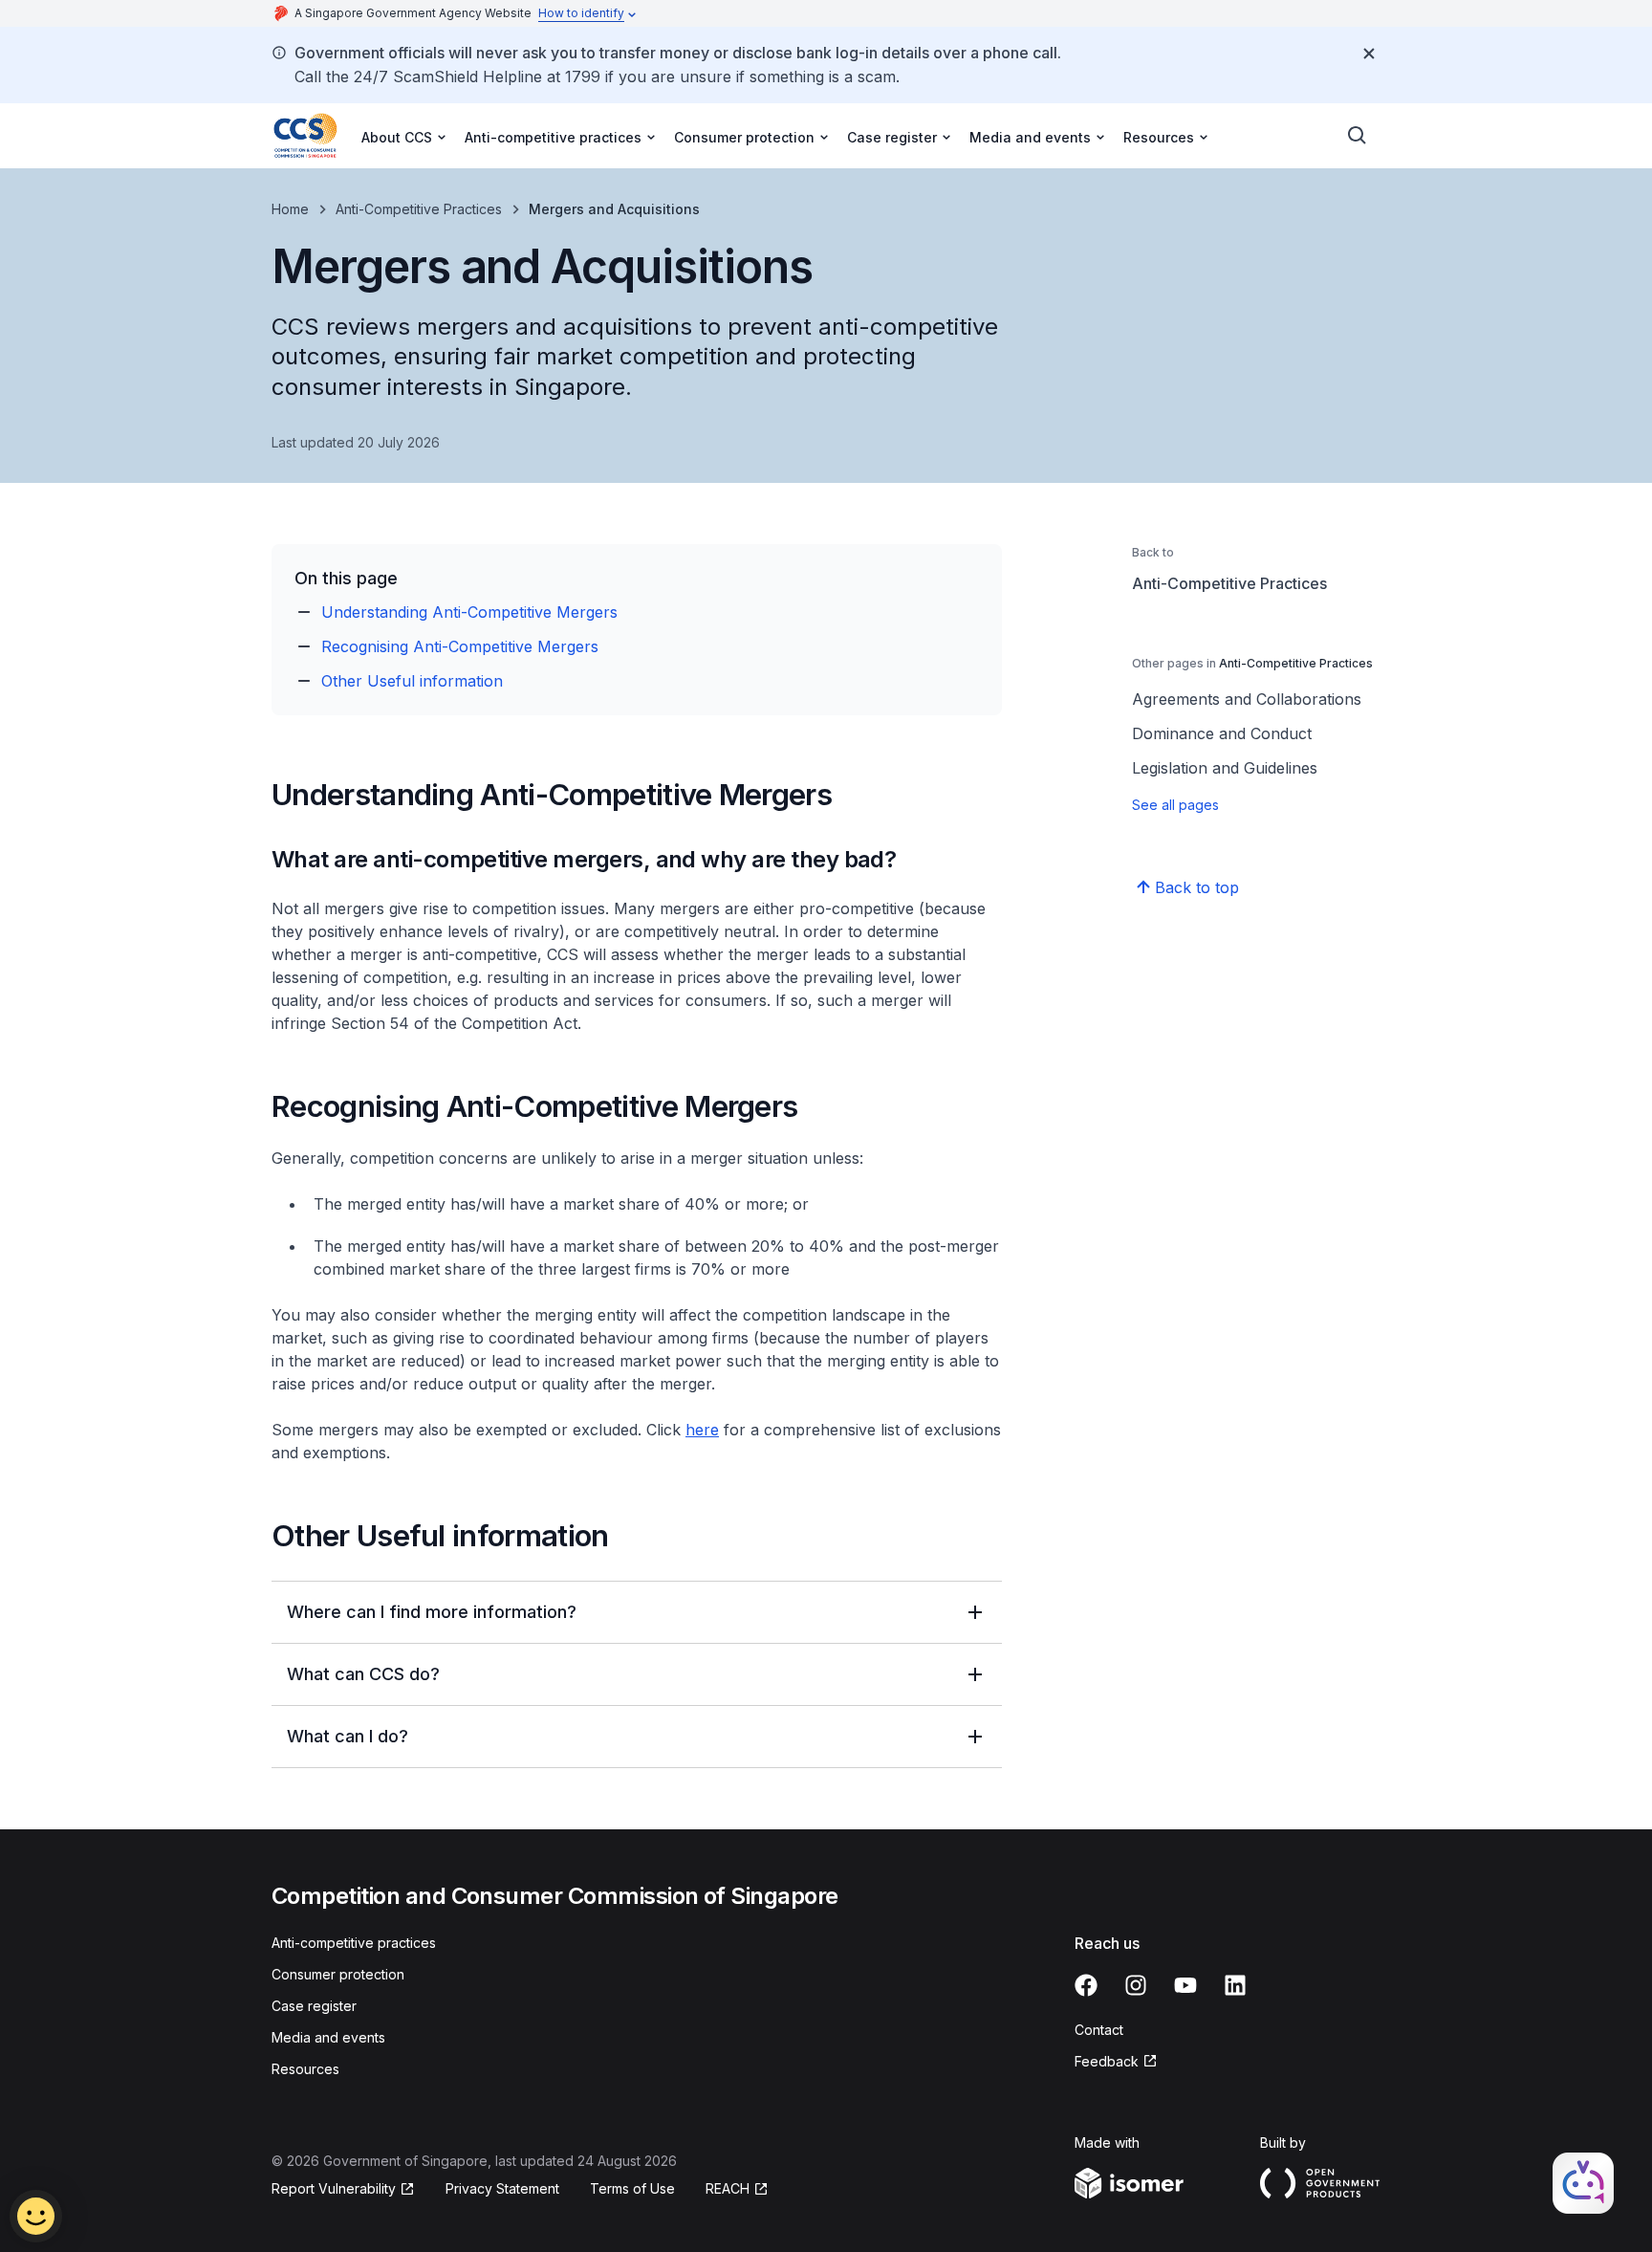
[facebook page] (1086, 1985)
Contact (1099, 2030)
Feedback (1107, 2061)
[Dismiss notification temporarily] (1369, 54)
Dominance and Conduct (1222, 733)
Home (290, 209)
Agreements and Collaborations (1247, 699)
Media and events (328, 2037)
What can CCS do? (363, 1674)
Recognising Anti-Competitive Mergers (460, 646)
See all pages (1175, 805)
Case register (314, 2006)
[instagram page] (1136, 1985)
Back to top (1197, 887)
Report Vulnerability (334, 2188)
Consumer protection (338, 1974)
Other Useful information (412, 681)
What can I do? (348, 1736)
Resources (305, 2069)
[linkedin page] (1235, 1985)
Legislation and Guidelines (1225, 768)
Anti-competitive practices (354, 1943)
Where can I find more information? (432, 1612)
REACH (728, 2188)
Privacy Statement (502, 2188)
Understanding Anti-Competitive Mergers (469, 612)
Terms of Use (632, 2188)
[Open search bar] (1358, 136)
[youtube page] (1185, 1985)
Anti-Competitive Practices (419, 209)
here (702, 1430)
